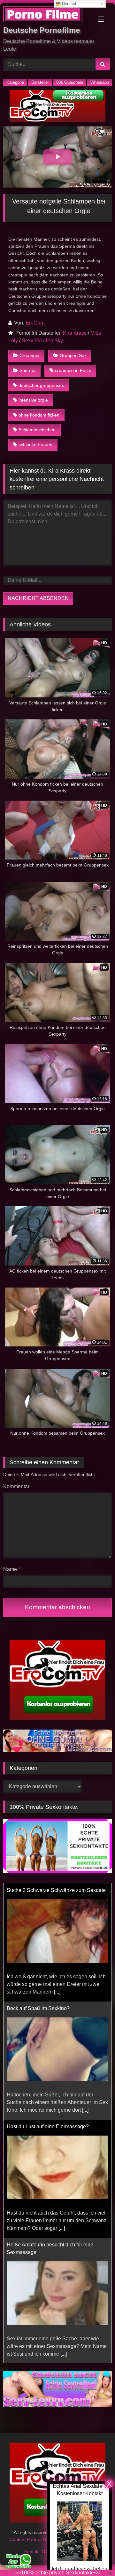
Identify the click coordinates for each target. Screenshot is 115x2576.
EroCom (35, 323)
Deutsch (69, 4)
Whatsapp (100, 82)
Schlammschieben (37, 430)
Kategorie (15, 82)
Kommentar (16, 1486)
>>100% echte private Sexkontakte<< (57, 2573)
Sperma (27, 370)
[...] (85, 1992)
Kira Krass (75, 333)
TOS (46, 2559)
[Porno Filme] (47, 15)
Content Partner (26, 2547)
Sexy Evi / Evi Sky (42, 341)
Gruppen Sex (73, 355)
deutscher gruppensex (41, 385)
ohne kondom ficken (39, 415)
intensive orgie (33, 400)
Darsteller (40, 82)
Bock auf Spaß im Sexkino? (38, 1890)
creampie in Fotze (73, 370)
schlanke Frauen (35, 445)
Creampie (29, 355)
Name (12, 1569)
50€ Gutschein (70, 82)
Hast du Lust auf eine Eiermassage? (48, 2008)
